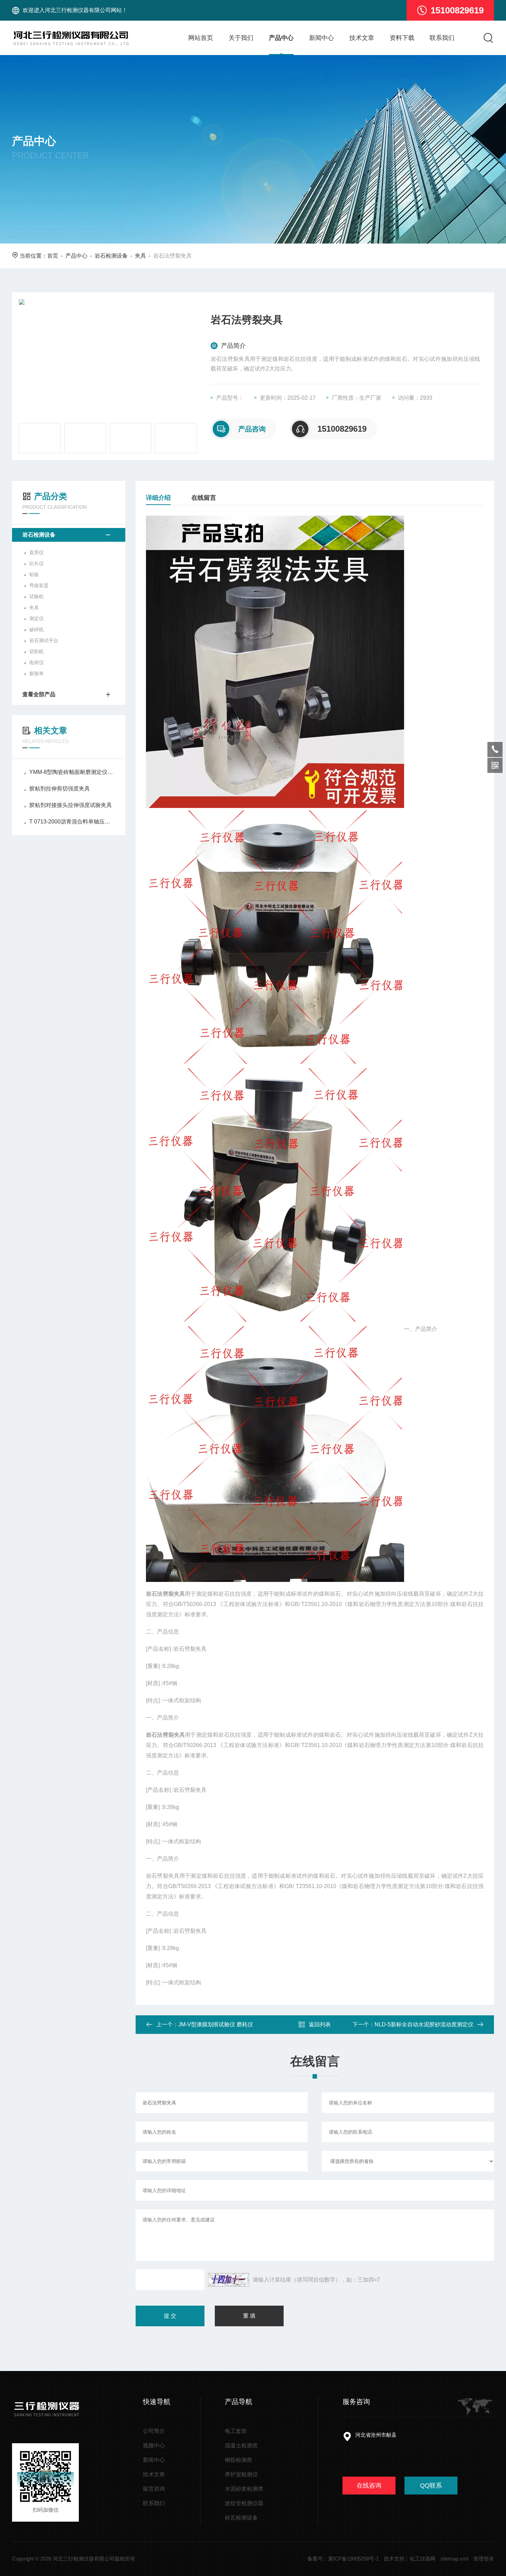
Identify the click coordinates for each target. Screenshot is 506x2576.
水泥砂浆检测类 (244, 2489)
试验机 (36, 596)
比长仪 (36, 563)
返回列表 (320, 2024)
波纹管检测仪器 (244, 2503)
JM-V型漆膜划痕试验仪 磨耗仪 (216, 2024)
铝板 (34, 574)
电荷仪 (36, 662)
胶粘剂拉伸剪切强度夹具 (60, 789)
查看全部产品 (39, 694)
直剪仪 (36, 552)
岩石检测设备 (111, 256)
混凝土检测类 (241, 2445)
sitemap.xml (454, 2559)
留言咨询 (154, 2489)
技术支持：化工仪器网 (410, 2559)
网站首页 (201, 38)
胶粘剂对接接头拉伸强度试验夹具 (71, 805)
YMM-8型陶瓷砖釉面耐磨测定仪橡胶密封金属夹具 (72, 772)
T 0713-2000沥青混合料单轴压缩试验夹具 (72, 822)
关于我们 (241, 38)
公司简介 (154, 2431)
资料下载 (402, 38)
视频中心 (154, 2445)
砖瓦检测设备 (241, 2518)
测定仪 (36, 618)
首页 (53, 256)
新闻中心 (321, 38)
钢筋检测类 (239, 2460)
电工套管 (236, 2431)
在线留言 (204, 498)
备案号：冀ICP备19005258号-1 (343, 2559)
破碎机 (36, 629)
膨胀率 (36, 673)
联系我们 (442, 38)
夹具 (140, 256)
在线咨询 (369, 2486)
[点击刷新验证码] (229, 2280)
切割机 (36, 651)
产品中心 (281, 38)
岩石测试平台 (44, 640)
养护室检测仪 (241, 2474)
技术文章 (362, 38)
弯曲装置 (39, 585)
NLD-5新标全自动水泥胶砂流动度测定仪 (424, 2024)
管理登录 (484, 2559)
